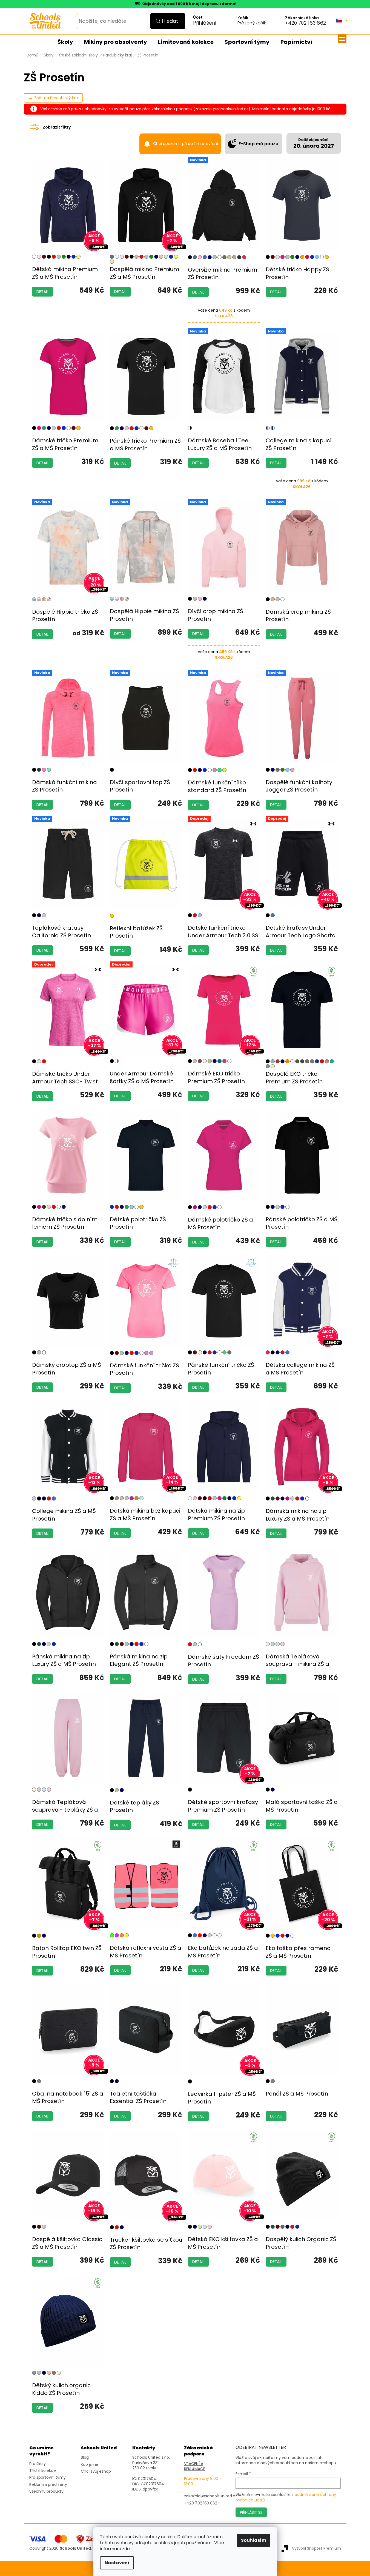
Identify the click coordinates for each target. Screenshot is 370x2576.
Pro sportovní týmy (48, 2477)
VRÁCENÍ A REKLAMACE (195, 2466)
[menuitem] (65, 42)
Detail (42, 292)
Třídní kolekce (43, 2471)
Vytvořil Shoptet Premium (316, 2548)
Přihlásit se (251, 2512)
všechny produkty (46, 2491)
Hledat (170, 21)
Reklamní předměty (48, 2485)
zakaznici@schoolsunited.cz (211, 2496)
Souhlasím (254, 2540)
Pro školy (38, 2464)
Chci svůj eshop (96, 2471)
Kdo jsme (90, 2465)
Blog (85, 2457)
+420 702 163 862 (306, 23)
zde (126, 2549)
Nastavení (117, 2563)
